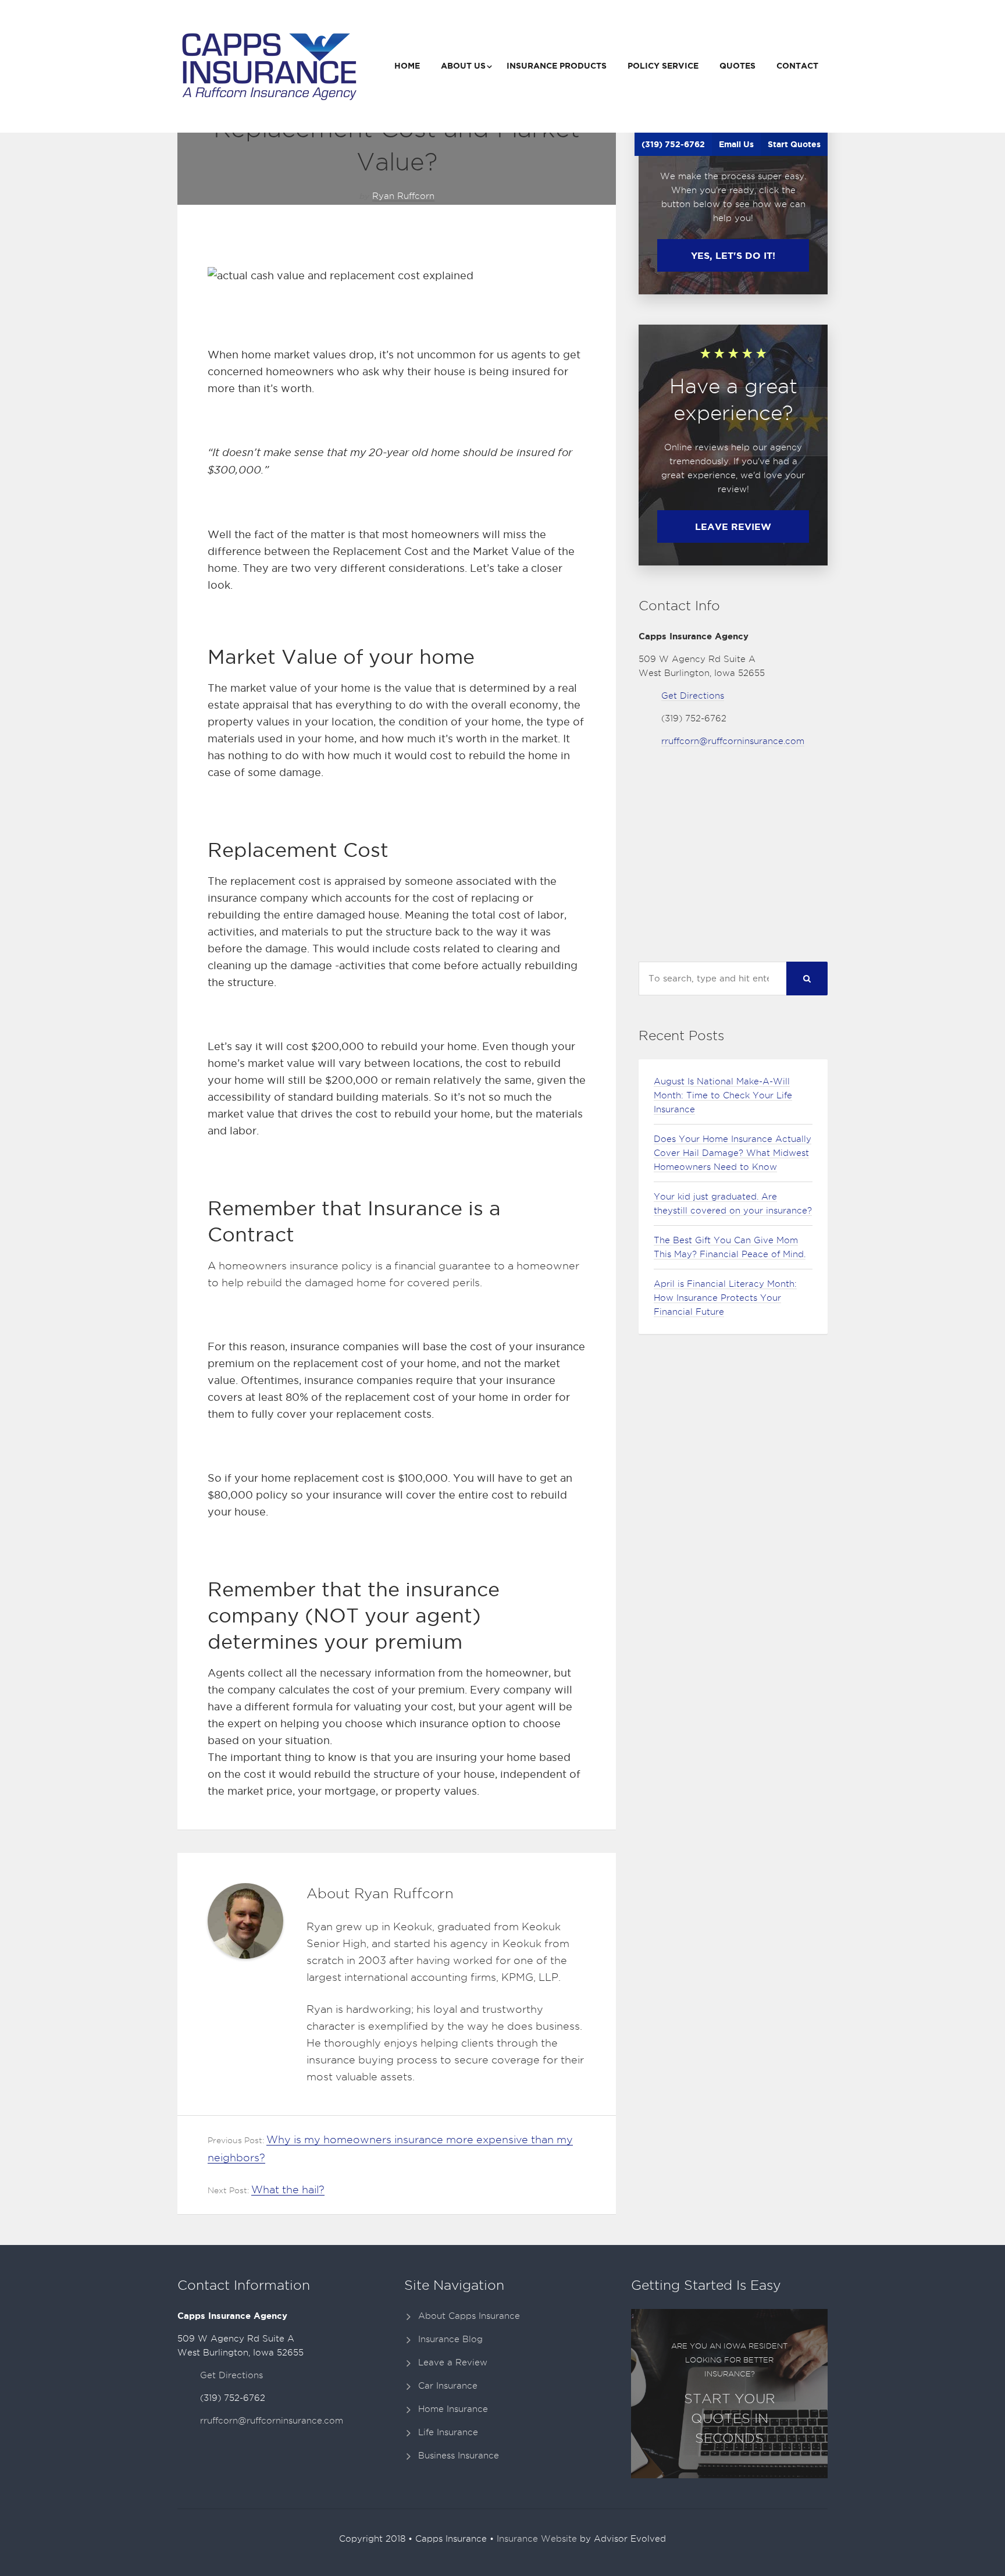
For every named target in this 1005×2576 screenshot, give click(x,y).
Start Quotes (794, 144)
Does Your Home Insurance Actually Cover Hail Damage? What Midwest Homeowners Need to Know (733, 1153)
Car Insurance (448, 2386)
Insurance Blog (450, 2339)
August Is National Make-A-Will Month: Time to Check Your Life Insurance (723, 1095)
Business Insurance (459, 2456)
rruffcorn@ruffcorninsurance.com (733, 741)
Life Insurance (448, 2432)
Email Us (736, 144)
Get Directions (693, 696)
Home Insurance (453, 2409)
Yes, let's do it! (733, 255)
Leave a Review (453, 2362)
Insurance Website (537, 2539)
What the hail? (288, 2189)
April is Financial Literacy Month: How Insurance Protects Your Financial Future (725, 1298)
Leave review (733, 526)
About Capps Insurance (469, 2316)
